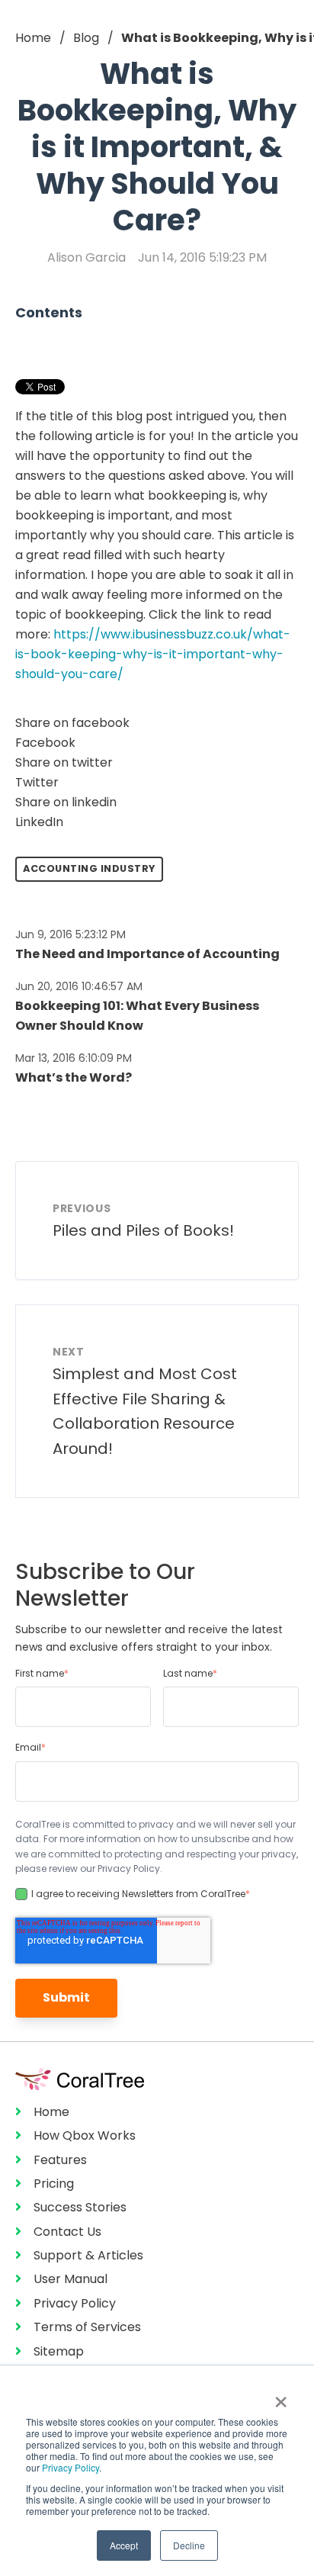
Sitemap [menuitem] (59, 2351)
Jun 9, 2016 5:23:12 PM (70, 934)
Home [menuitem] (51, 2112)
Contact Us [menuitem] (67, 2232)
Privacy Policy (70, 2467)
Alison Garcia (87, 257)
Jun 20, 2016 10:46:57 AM (79, 986)
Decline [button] (189, 2545)
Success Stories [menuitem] (80, 2207)
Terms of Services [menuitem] (87, 2327)
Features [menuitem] (60, 2160)
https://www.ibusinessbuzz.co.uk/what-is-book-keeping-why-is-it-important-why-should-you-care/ (153, 654)
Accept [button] (124, 2545)
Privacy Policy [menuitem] (75, 2303)
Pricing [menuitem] (54, 2184)
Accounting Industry (89, 868)
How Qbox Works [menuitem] (85, 2135)
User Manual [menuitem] (70, 2279)
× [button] (281, 2397)
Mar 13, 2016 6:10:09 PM (74, 1058)
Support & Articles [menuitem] (88, 2255)
